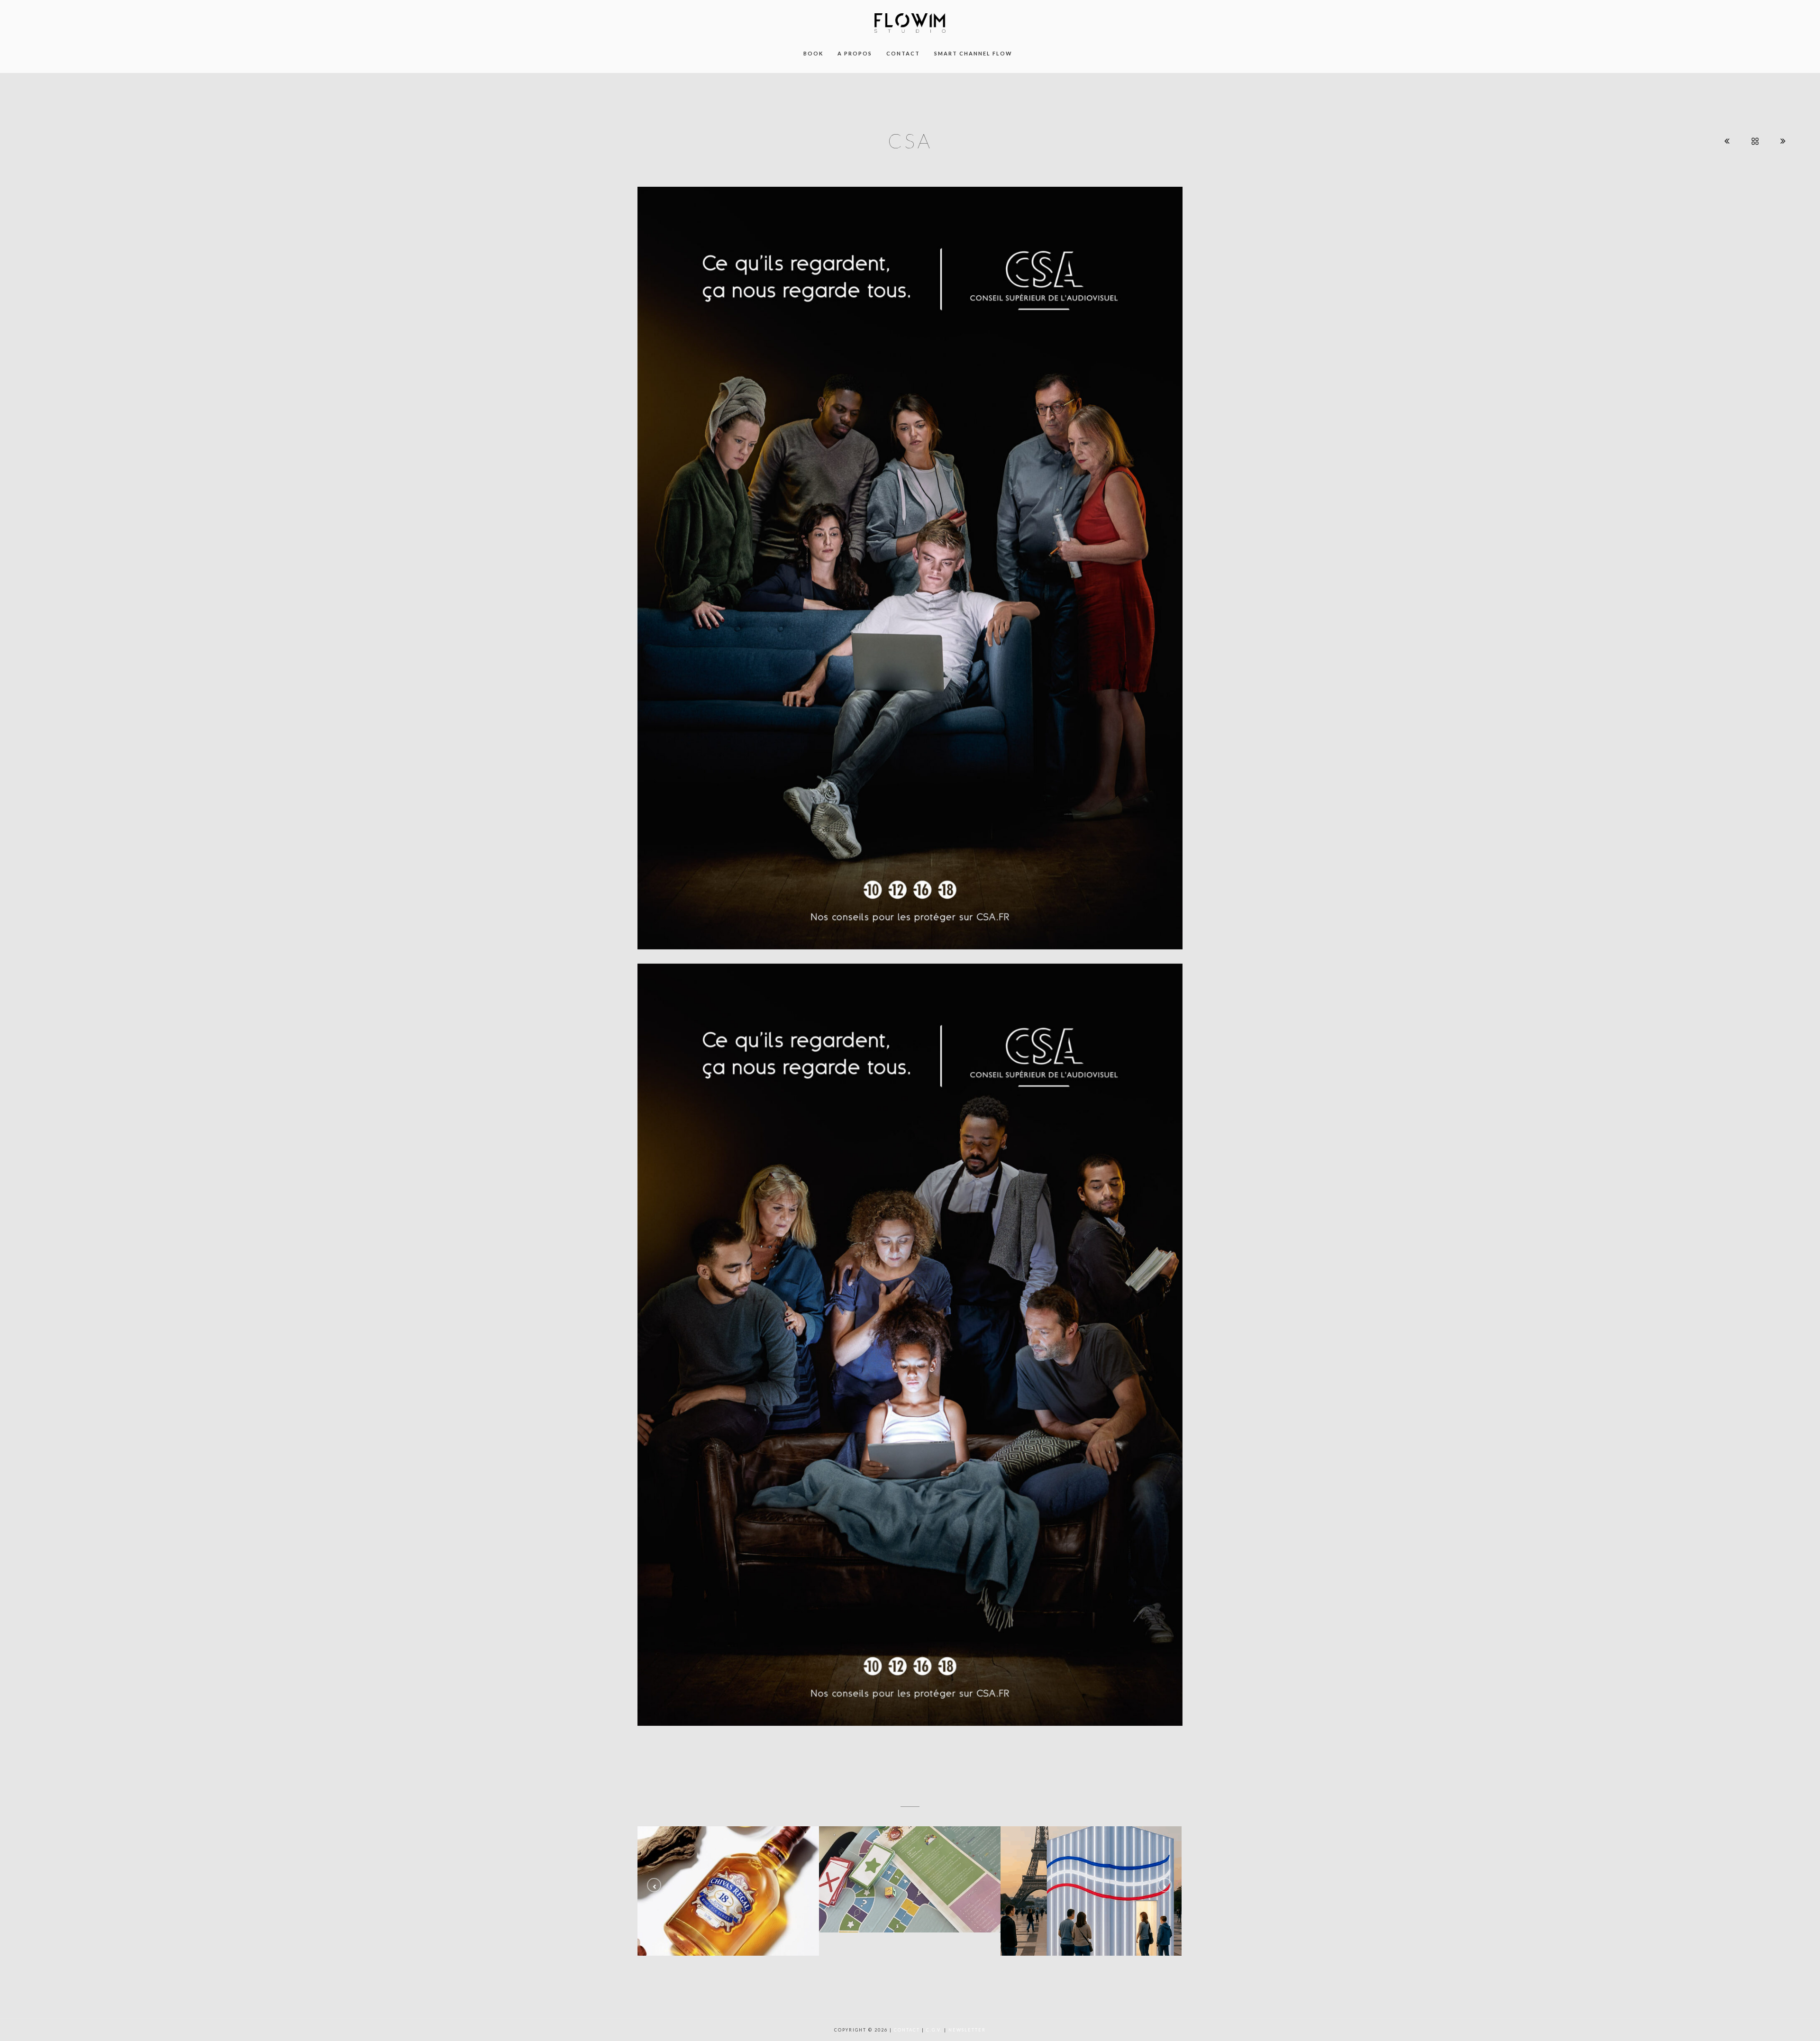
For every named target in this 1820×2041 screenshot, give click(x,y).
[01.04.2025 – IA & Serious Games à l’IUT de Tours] (910, 1879)
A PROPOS (855, 53)
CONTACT (903, 53)
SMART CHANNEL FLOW (973, 53)
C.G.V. (934, 2030)
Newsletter (967, 2030)
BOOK (813, 53)
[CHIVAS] (728, 1891)
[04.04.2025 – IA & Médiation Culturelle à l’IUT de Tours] (1091, 1891)
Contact (907, 2030)
